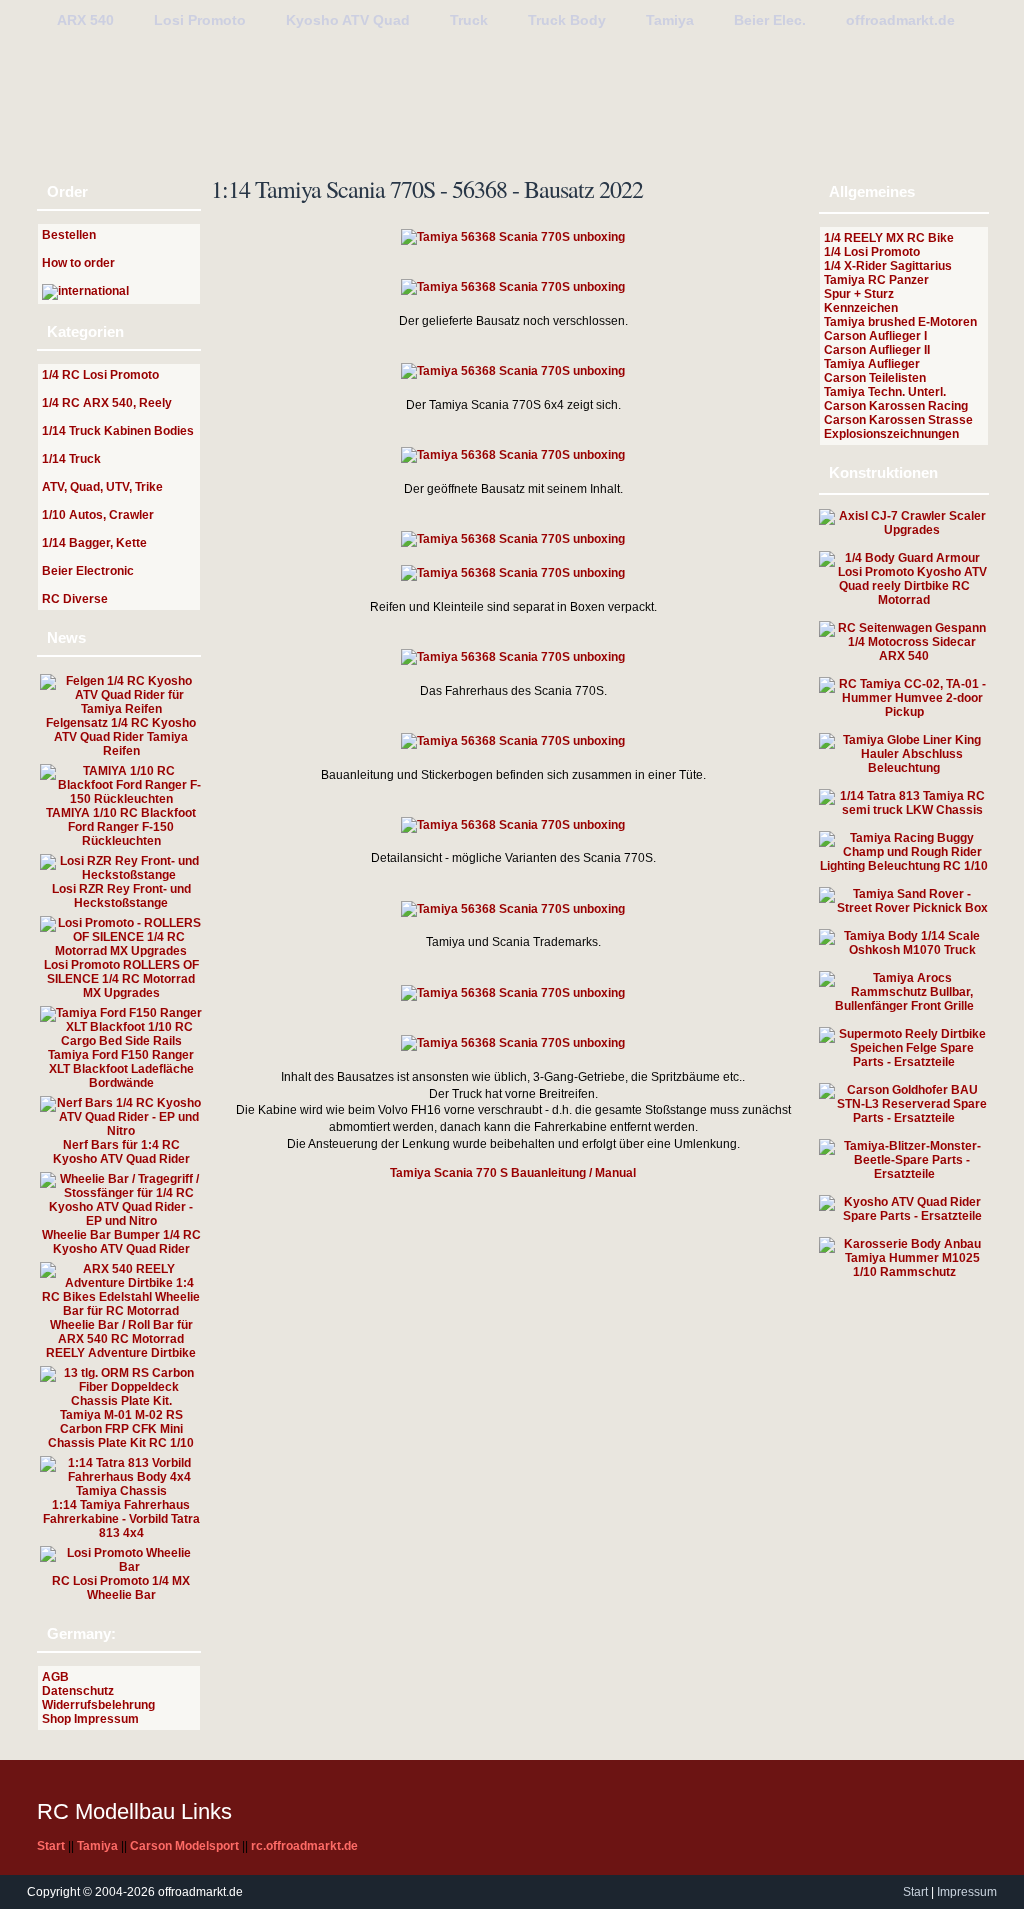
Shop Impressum (90, 1719)
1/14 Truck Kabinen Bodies (118, 431)
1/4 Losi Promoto (872, 252)
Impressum (967, 1892)
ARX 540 (85, 20)
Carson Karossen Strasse (898, 420)
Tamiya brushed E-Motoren (900, 322)
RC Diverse (75, 599)
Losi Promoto (200, 20)
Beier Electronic (88, 571)
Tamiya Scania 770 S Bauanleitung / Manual (513, 1173)
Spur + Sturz (859, 294)
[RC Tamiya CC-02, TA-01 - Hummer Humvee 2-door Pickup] (904, 712)
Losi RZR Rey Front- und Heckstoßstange (121, 896)
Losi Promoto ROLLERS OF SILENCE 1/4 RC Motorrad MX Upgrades (121, 979)
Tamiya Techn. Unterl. (885, 392)
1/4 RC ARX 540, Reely (107, 403)
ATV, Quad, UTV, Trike (102, 487)
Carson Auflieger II (877, 350)
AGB (55, 1677)
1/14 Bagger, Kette (94, 543)
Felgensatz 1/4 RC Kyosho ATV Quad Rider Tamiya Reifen (121, 737)
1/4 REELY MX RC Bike (889, 238)
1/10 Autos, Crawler (98, 515)
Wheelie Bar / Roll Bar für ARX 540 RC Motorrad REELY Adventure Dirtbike (121, 1339)
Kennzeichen (861, 308)
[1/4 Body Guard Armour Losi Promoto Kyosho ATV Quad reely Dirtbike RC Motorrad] (904, 600)
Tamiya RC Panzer (876, 280)
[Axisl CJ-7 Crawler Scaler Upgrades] (904, 530)
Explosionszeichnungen (891, 434)
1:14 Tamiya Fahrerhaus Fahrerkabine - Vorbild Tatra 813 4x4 (121, 1519)
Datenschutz (78, 1691)
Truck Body (567, 20)
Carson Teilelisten (875, 378)
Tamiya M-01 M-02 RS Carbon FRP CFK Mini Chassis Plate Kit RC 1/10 (121, 1429)
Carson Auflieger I (875, 336)
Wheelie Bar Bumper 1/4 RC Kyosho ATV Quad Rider (121, 1242)
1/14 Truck (71, 459)
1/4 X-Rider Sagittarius (888, 266)
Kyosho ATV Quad (348, 20)
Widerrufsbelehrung (98, 1705)
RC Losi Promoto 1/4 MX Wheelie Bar (121, 1588)
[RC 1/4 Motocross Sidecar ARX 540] (904, 656)
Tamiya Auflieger (872, 364)
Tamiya (670, 20)
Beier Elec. (770, 20)
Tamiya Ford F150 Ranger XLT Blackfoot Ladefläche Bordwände (121, 1069)
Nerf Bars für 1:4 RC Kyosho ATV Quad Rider (121, 1152)
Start (915, 1892)
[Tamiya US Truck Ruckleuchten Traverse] (904, 768)
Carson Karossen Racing (896, 406)
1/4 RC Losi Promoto (100, 375)
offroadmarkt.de (900, 20)
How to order (78, 263)
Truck (469, 20)
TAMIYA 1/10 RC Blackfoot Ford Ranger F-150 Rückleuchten (121, 827)
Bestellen (69, 235)
